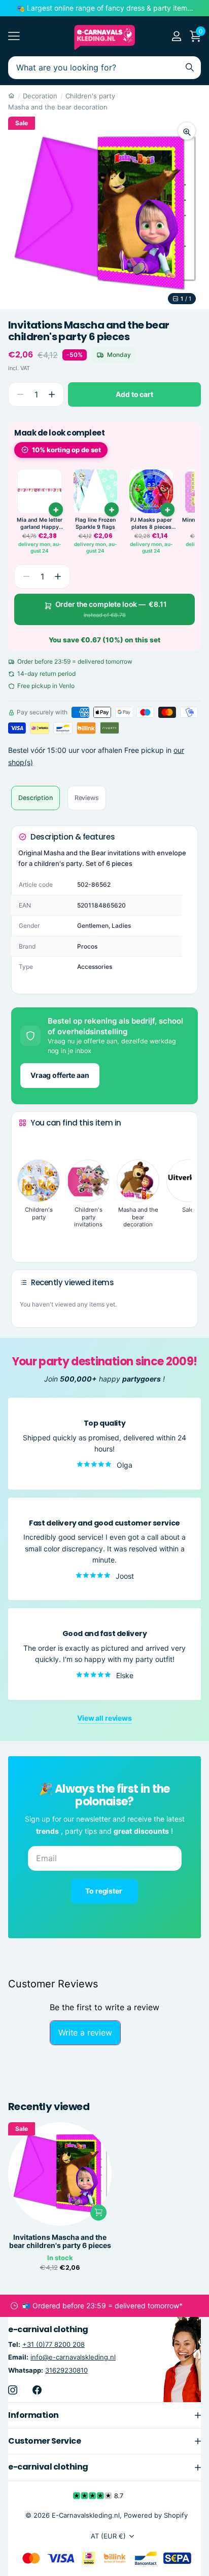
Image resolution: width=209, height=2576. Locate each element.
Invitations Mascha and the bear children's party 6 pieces (60, 2241)
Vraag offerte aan (60, 1075)
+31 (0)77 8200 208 (54, 2344)
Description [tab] (36, 798)
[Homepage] (11, 96)
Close (104, 2415)
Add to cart (134, 394)
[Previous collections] (27, 1142)
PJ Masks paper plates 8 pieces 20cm (151, 523)
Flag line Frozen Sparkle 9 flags (95, 523)
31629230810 (66, 2370)
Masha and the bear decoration (58, 107)
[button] (51, 395)
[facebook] (37, 2389)
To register (104, 1891)
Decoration (40, 96)
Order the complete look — (111, 609)
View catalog (14, 36)
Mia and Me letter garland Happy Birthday (40, 523)
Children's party (90, 96)
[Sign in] (176, 36)
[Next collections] (27, 1239)
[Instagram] (13, 2389)
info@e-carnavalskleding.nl (73, 2357)
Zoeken (190, 68)
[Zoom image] (187, 131)
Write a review (85, 2033)
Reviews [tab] (87, 798)
